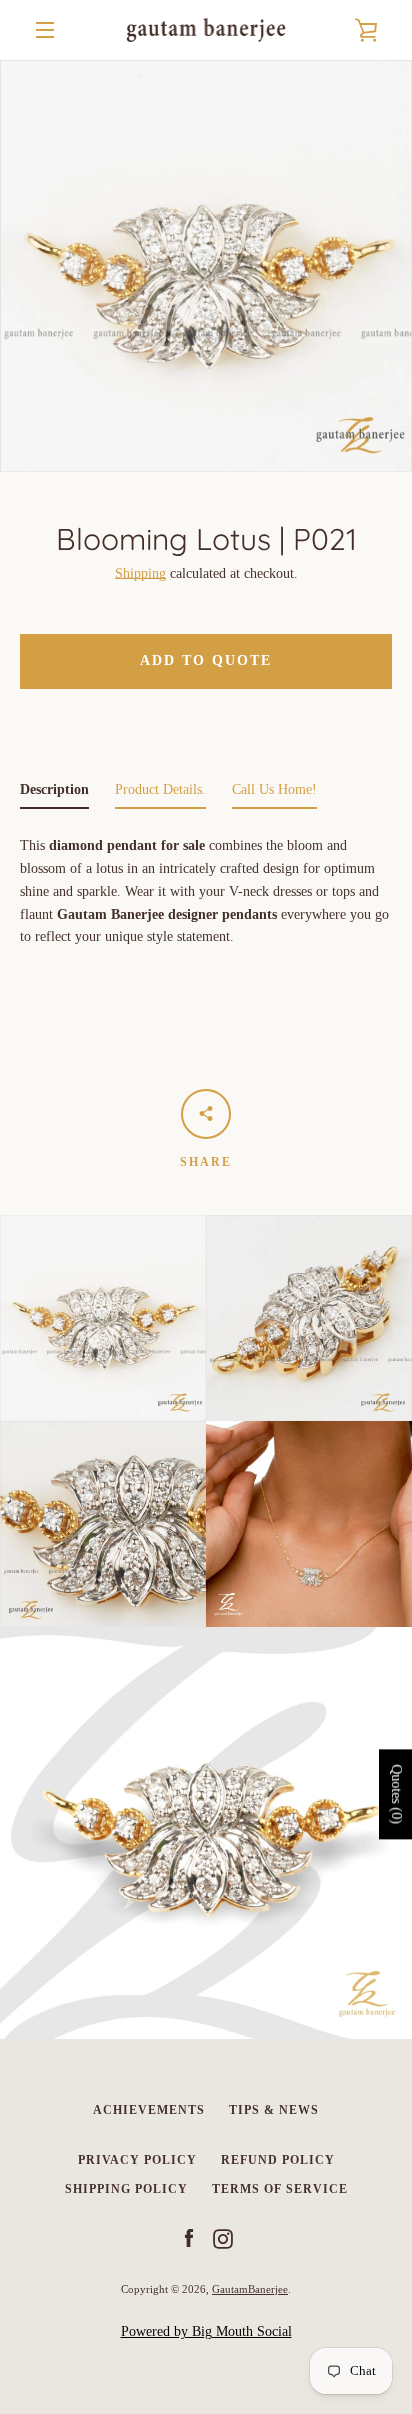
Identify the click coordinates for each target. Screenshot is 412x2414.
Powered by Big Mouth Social (206, 2331)
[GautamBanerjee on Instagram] (223, 2238)
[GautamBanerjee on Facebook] (189, 2238)
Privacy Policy (137, 2160)
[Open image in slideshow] (206, 266)
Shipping (140, 573)
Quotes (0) (396, 1794)
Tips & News (274, 2110)
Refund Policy (278, 2160)
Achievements (149, 2110)
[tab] (54, 794)
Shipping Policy (126, 2189)
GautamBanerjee (250, 2289)
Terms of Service (280, 2189)
